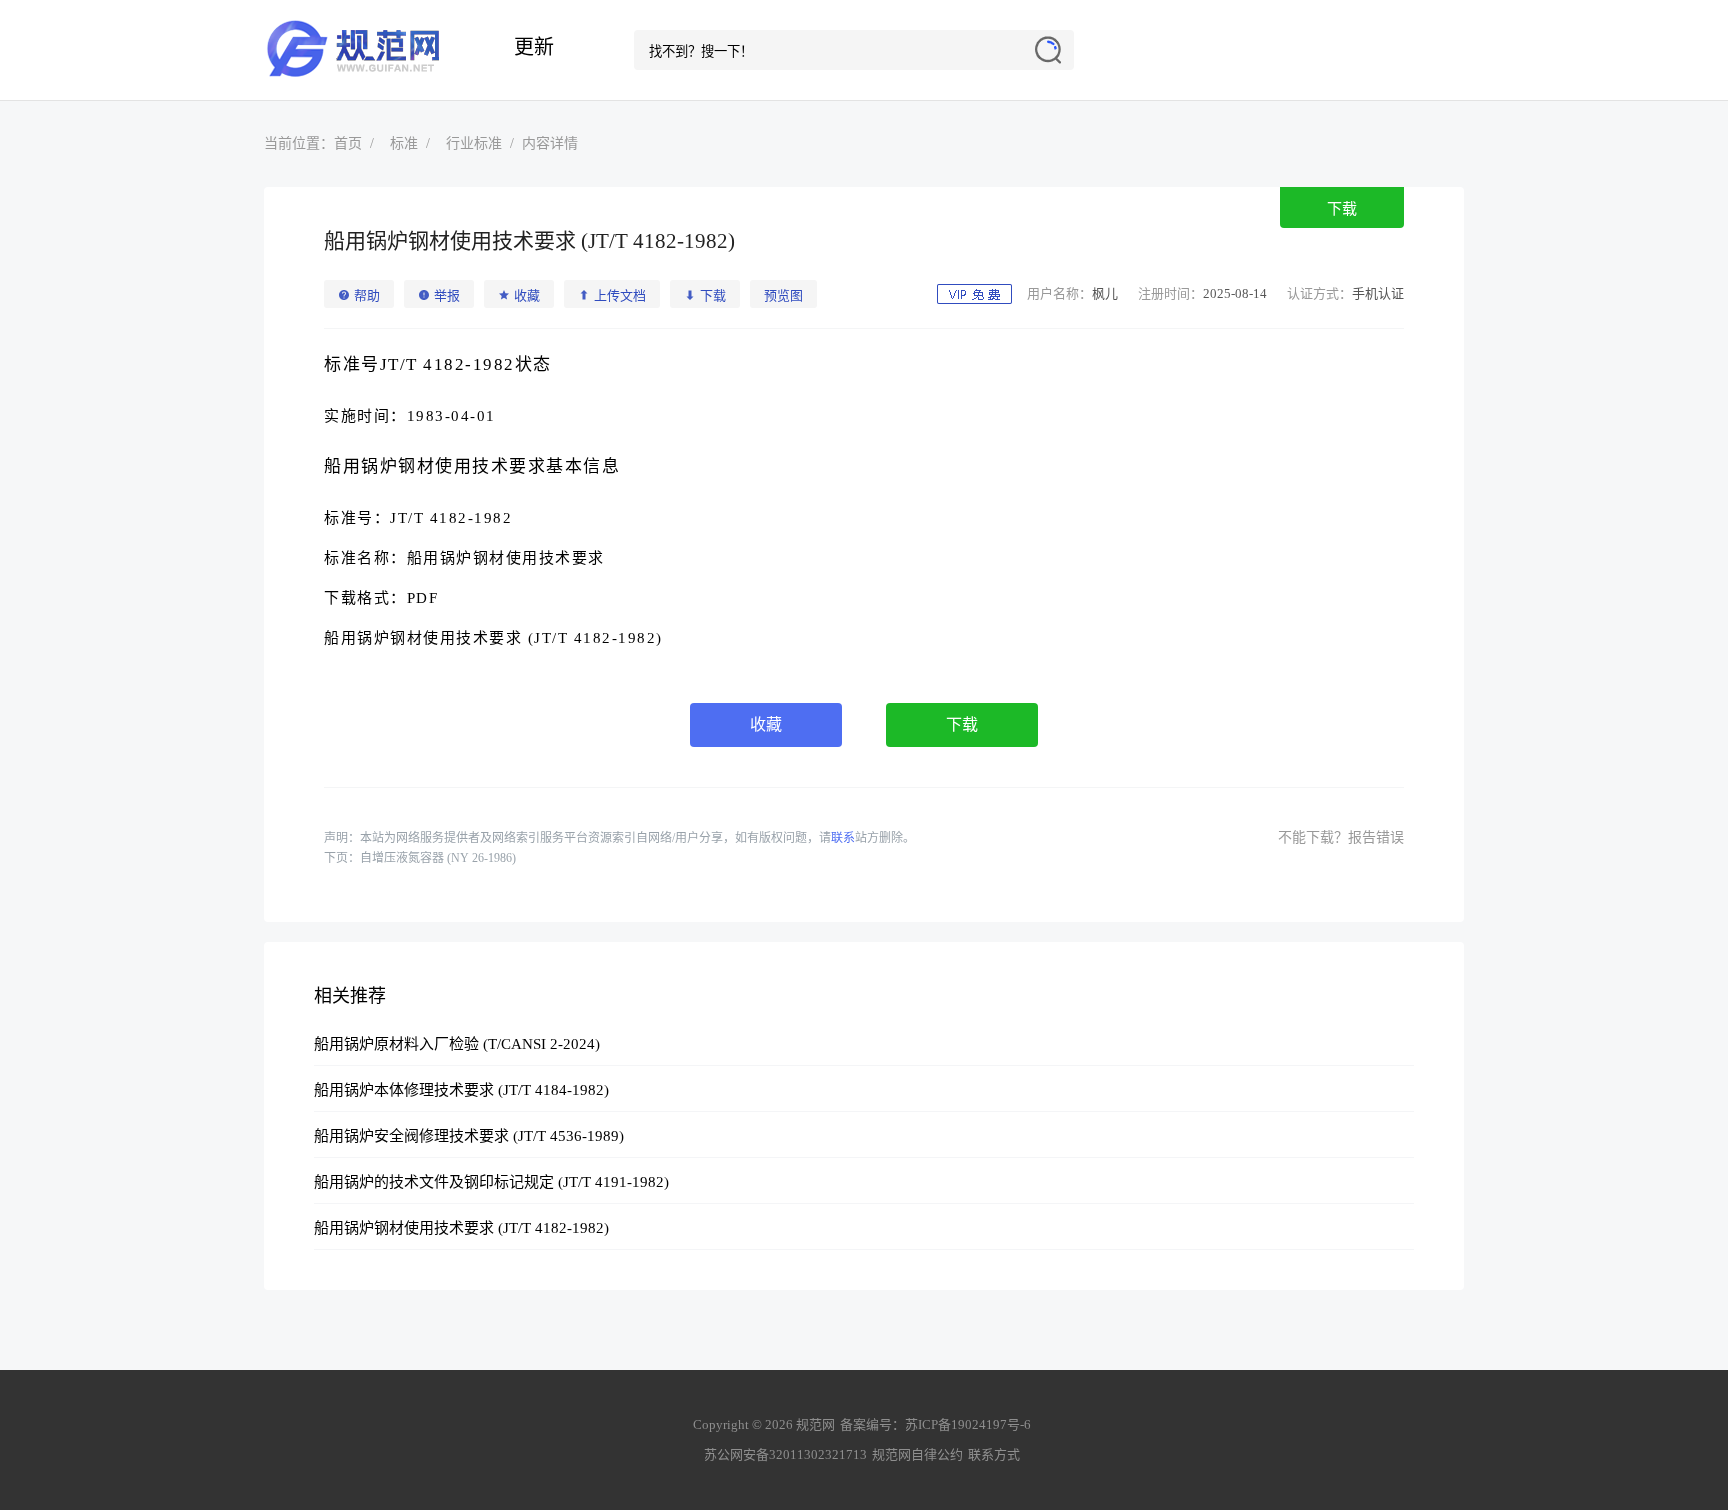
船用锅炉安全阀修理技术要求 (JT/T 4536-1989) (469, 1136)
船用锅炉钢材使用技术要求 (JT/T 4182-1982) (461, 1228)
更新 (534, 47)
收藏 (766, 724)
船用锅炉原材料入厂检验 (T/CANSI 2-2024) (457, 1044)
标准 (404, 143)
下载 (1342, 209)
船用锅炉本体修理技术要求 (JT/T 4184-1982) (461, 1090)
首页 (348, 143)
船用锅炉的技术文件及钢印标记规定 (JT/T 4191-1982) (491, 1182)
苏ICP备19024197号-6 (968, 1424)
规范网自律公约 (917, 1454)
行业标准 (474, 143)
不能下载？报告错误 (1341, 837)
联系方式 (994, 1454)
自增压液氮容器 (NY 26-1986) (438, 858)
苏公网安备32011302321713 (785, 1454)
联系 (843, 838)
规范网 (364, 50)
